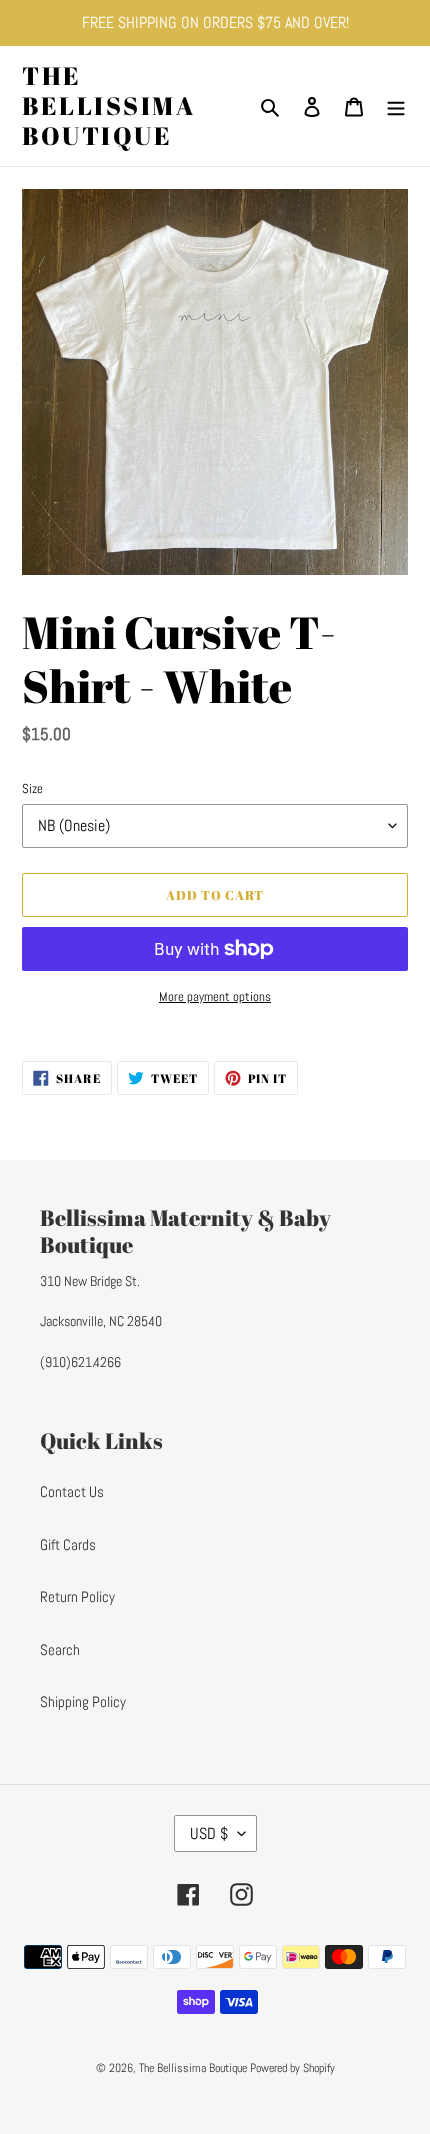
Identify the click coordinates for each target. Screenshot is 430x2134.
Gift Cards (68, 1544)
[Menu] (396, 106)
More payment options (215, 996)
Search (60, 1649)
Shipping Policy (83, 1701)
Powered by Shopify (292, 2068)
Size (32, 788)
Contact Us (72, 1491)
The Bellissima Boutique (108, 106)
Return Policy (77, 1596)
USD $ (209, 1833)
